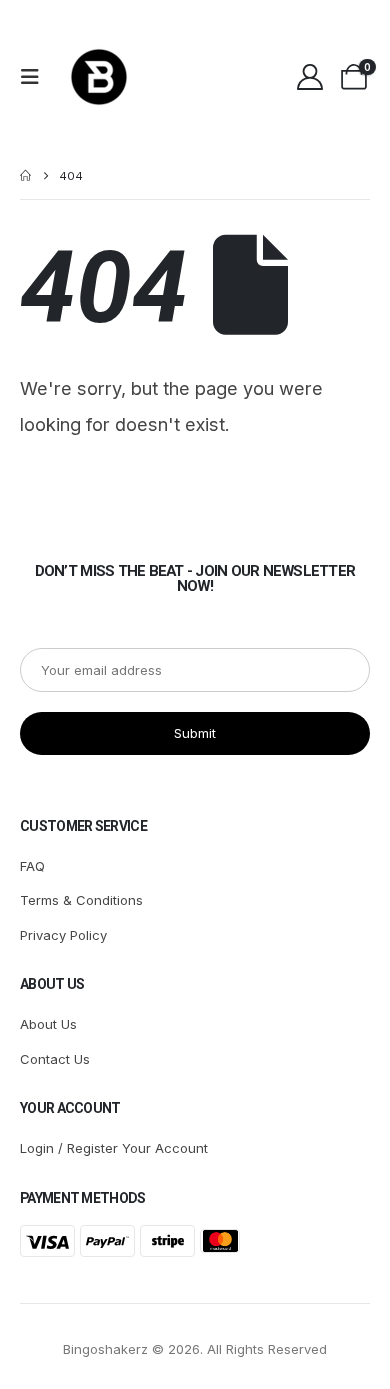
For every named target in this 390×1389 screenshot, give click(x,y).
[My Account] (309, 77)
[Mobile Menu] (36, 77)
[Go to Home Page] (25, 176)
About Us (48, 1024)
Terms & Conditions (81, 900)
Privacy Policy (63, 935)
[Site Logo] (99, 77)
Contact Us (55, 1059)
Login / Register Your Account (114, 1148)
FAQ (32, 866)
